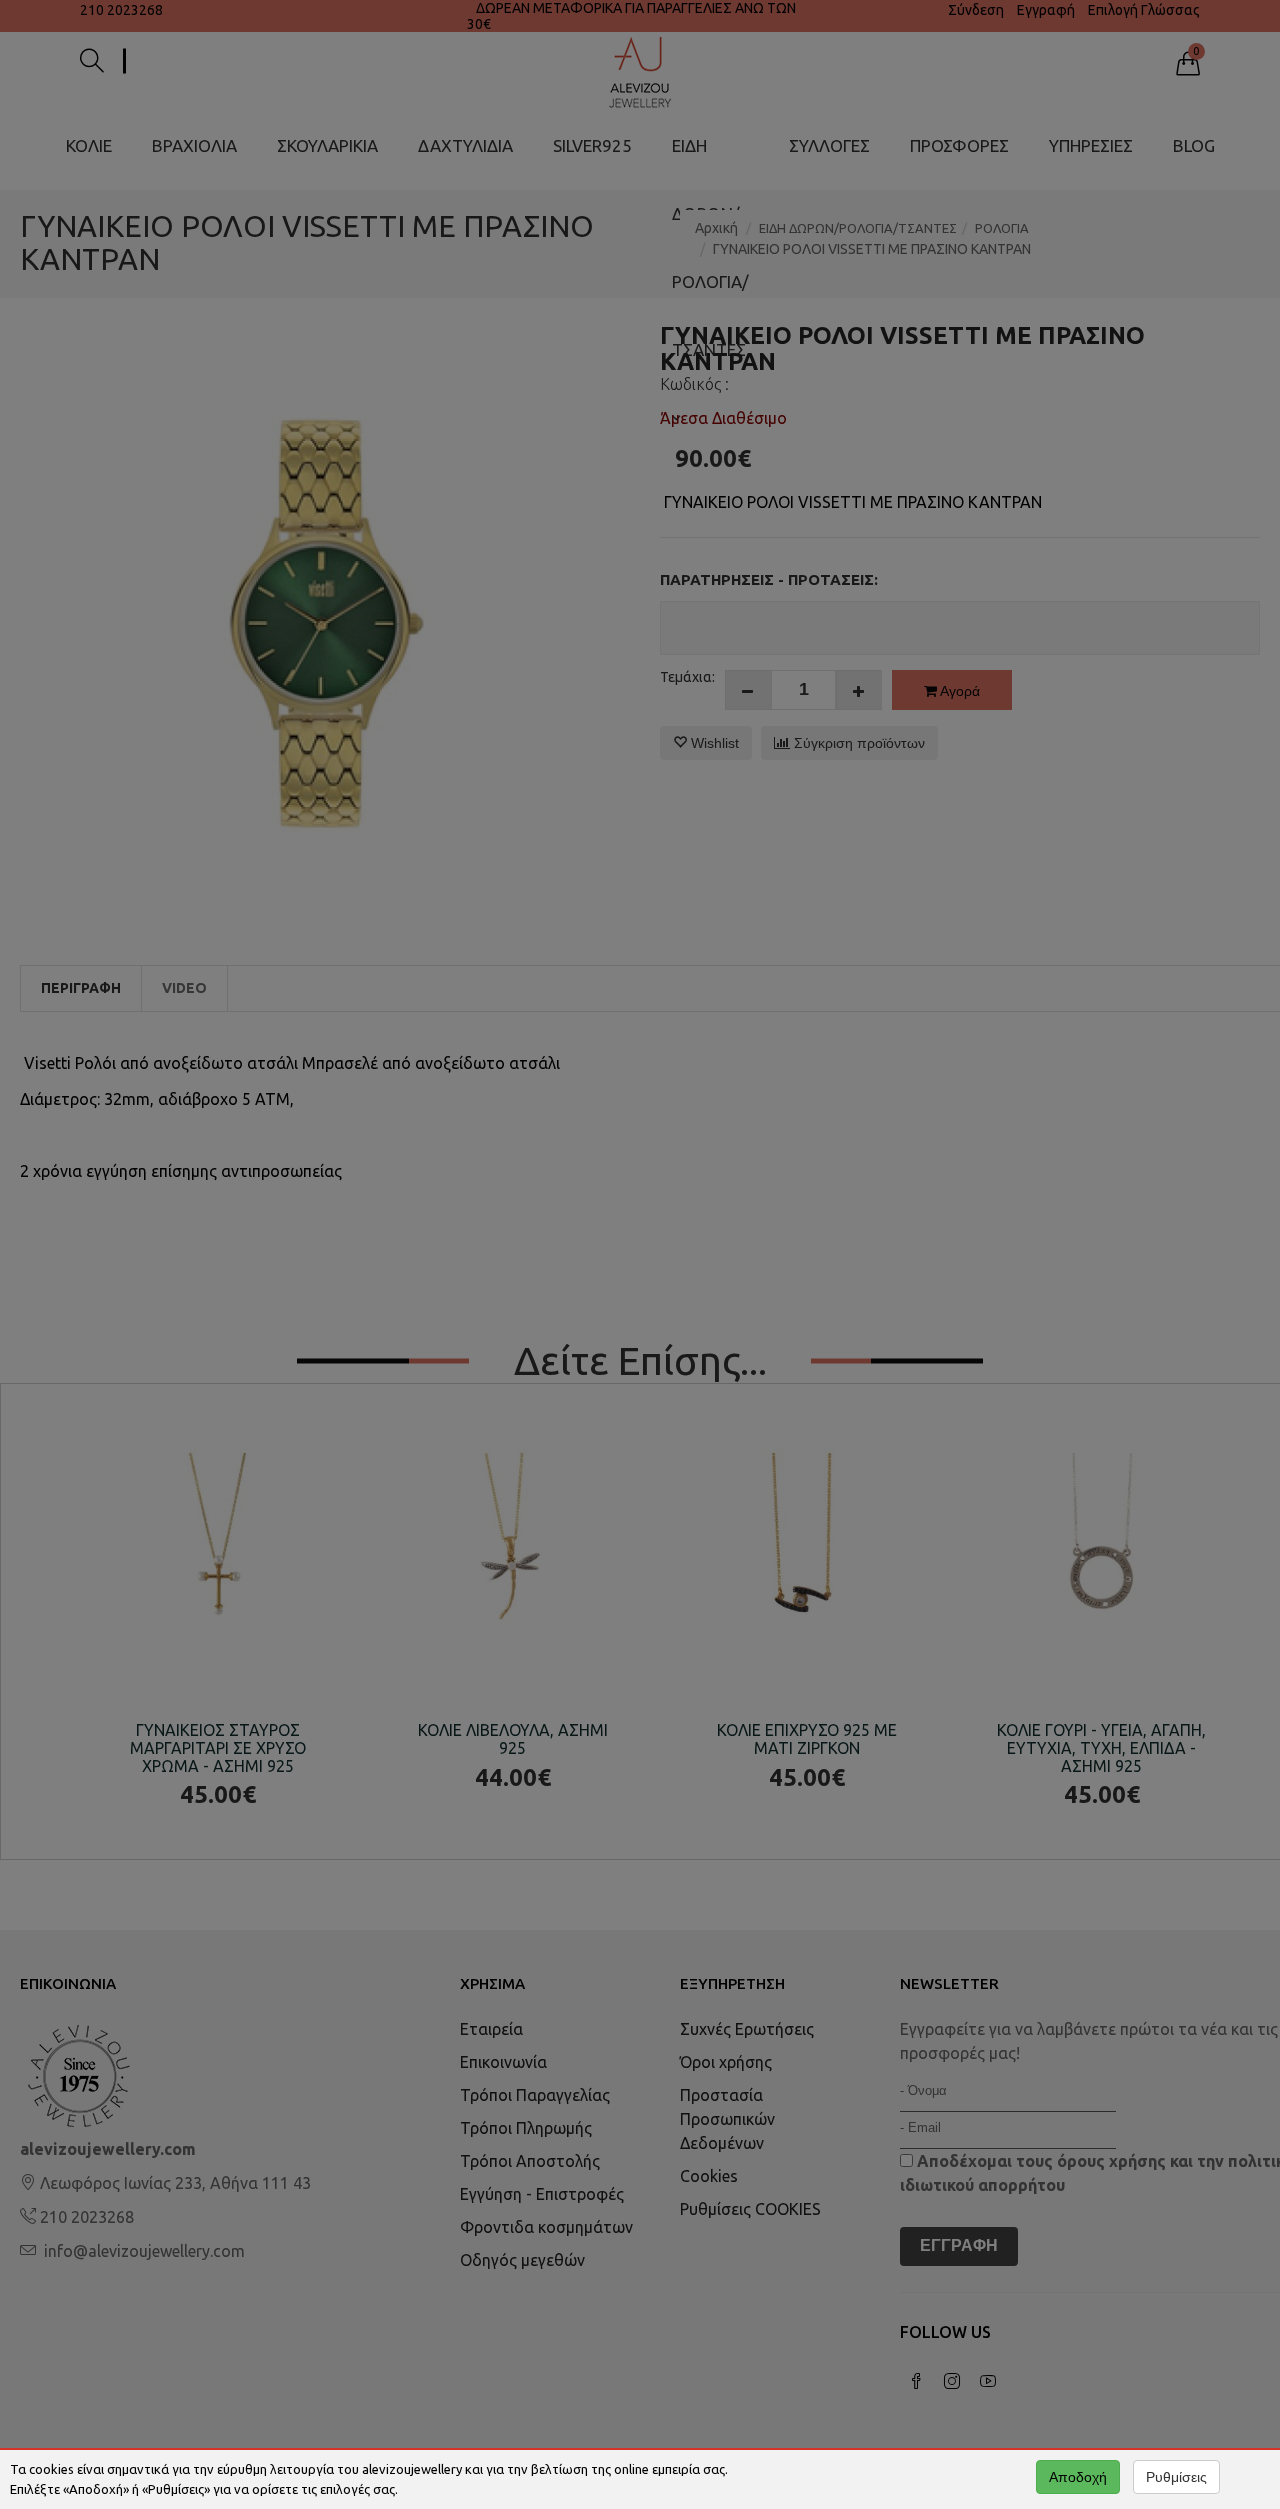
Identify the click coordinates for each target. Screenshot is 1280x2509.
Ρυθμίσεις (1176, 2477)
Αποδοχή (1078, 2477)
